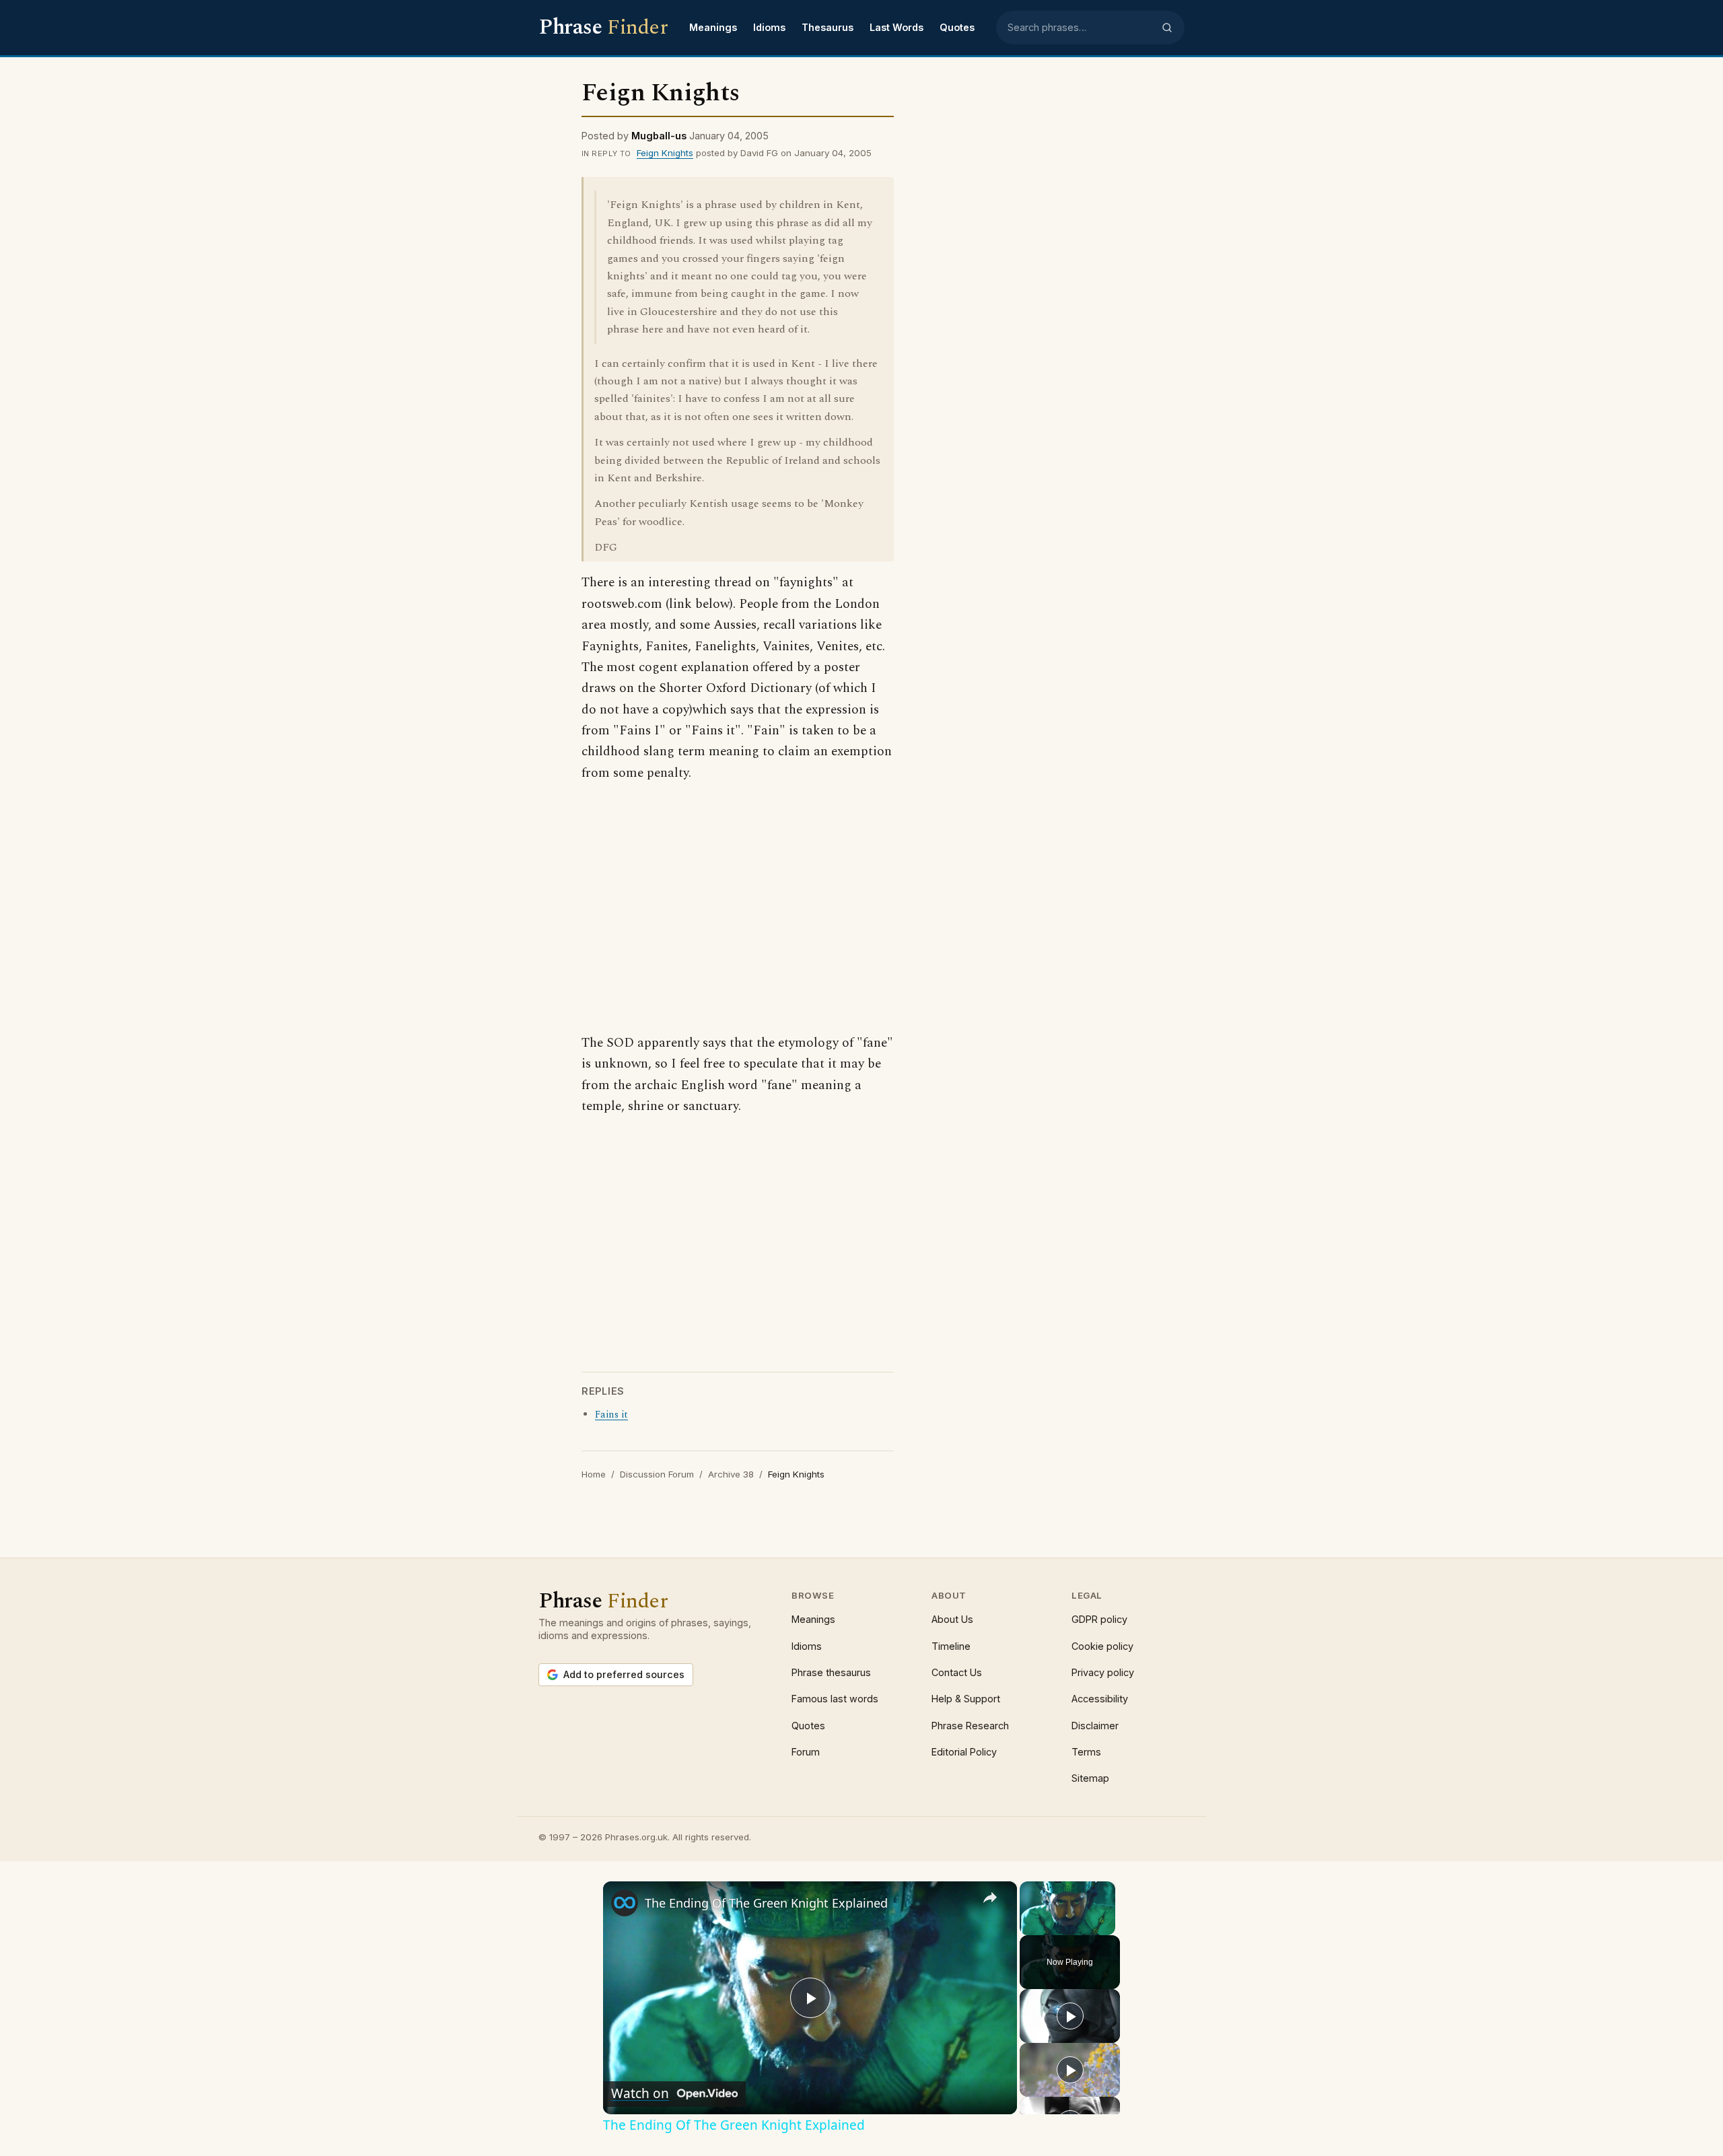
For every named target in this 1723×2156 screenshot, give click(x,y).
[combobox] (1080, 28)
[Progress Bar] (1067, 1918)
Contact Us (957, 1672)
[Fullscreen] (1107, 1927)
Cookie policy (1102, 1646)
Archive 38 (731, 1474)
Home (594, 1474)
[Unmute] (1044, 1927)
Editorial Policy (964, 1752)
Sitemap (1090, 1778)
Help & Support (966, 1699)
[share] (990, 1897)
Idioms (769, 27)
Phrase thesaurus (831, 1672)
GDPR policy (1099, 1619)
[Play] (1028, 1927)
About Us (952, 1619)
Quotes (957, 27)
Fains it (611, 1415)
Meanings (713, 27)
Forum (806, 1752)
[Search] (1167, 28)
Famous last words (835, 1699)
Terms (1086, 1752)
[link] (625, 1903)
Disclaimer (1095, 1726)
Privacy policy (1103, 1672)
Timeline (951, 1646)
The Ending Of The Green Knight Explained (766, 1903)
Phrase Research (970, 1726)
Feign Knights (665, 153)
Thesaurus (828, 27)
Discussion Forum (657, 1474)
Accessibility (1100, 1699)
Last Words (896, 27)
